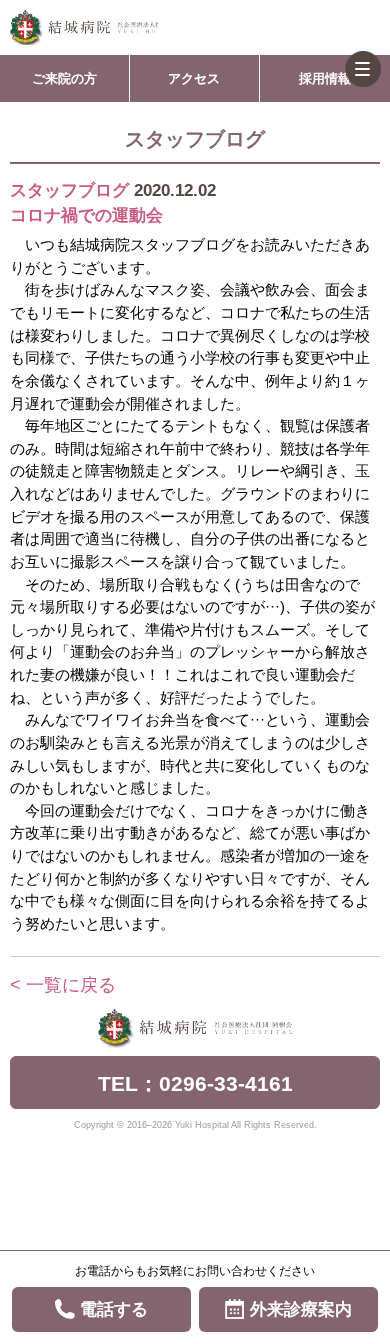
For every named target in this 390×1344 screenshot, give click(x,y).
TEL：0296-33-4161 (195, 1083)
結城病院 (84, 27)
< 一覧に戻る (63, 985)
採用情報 (325, 78)
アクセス (194, 78)
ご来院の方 (64, 78)
